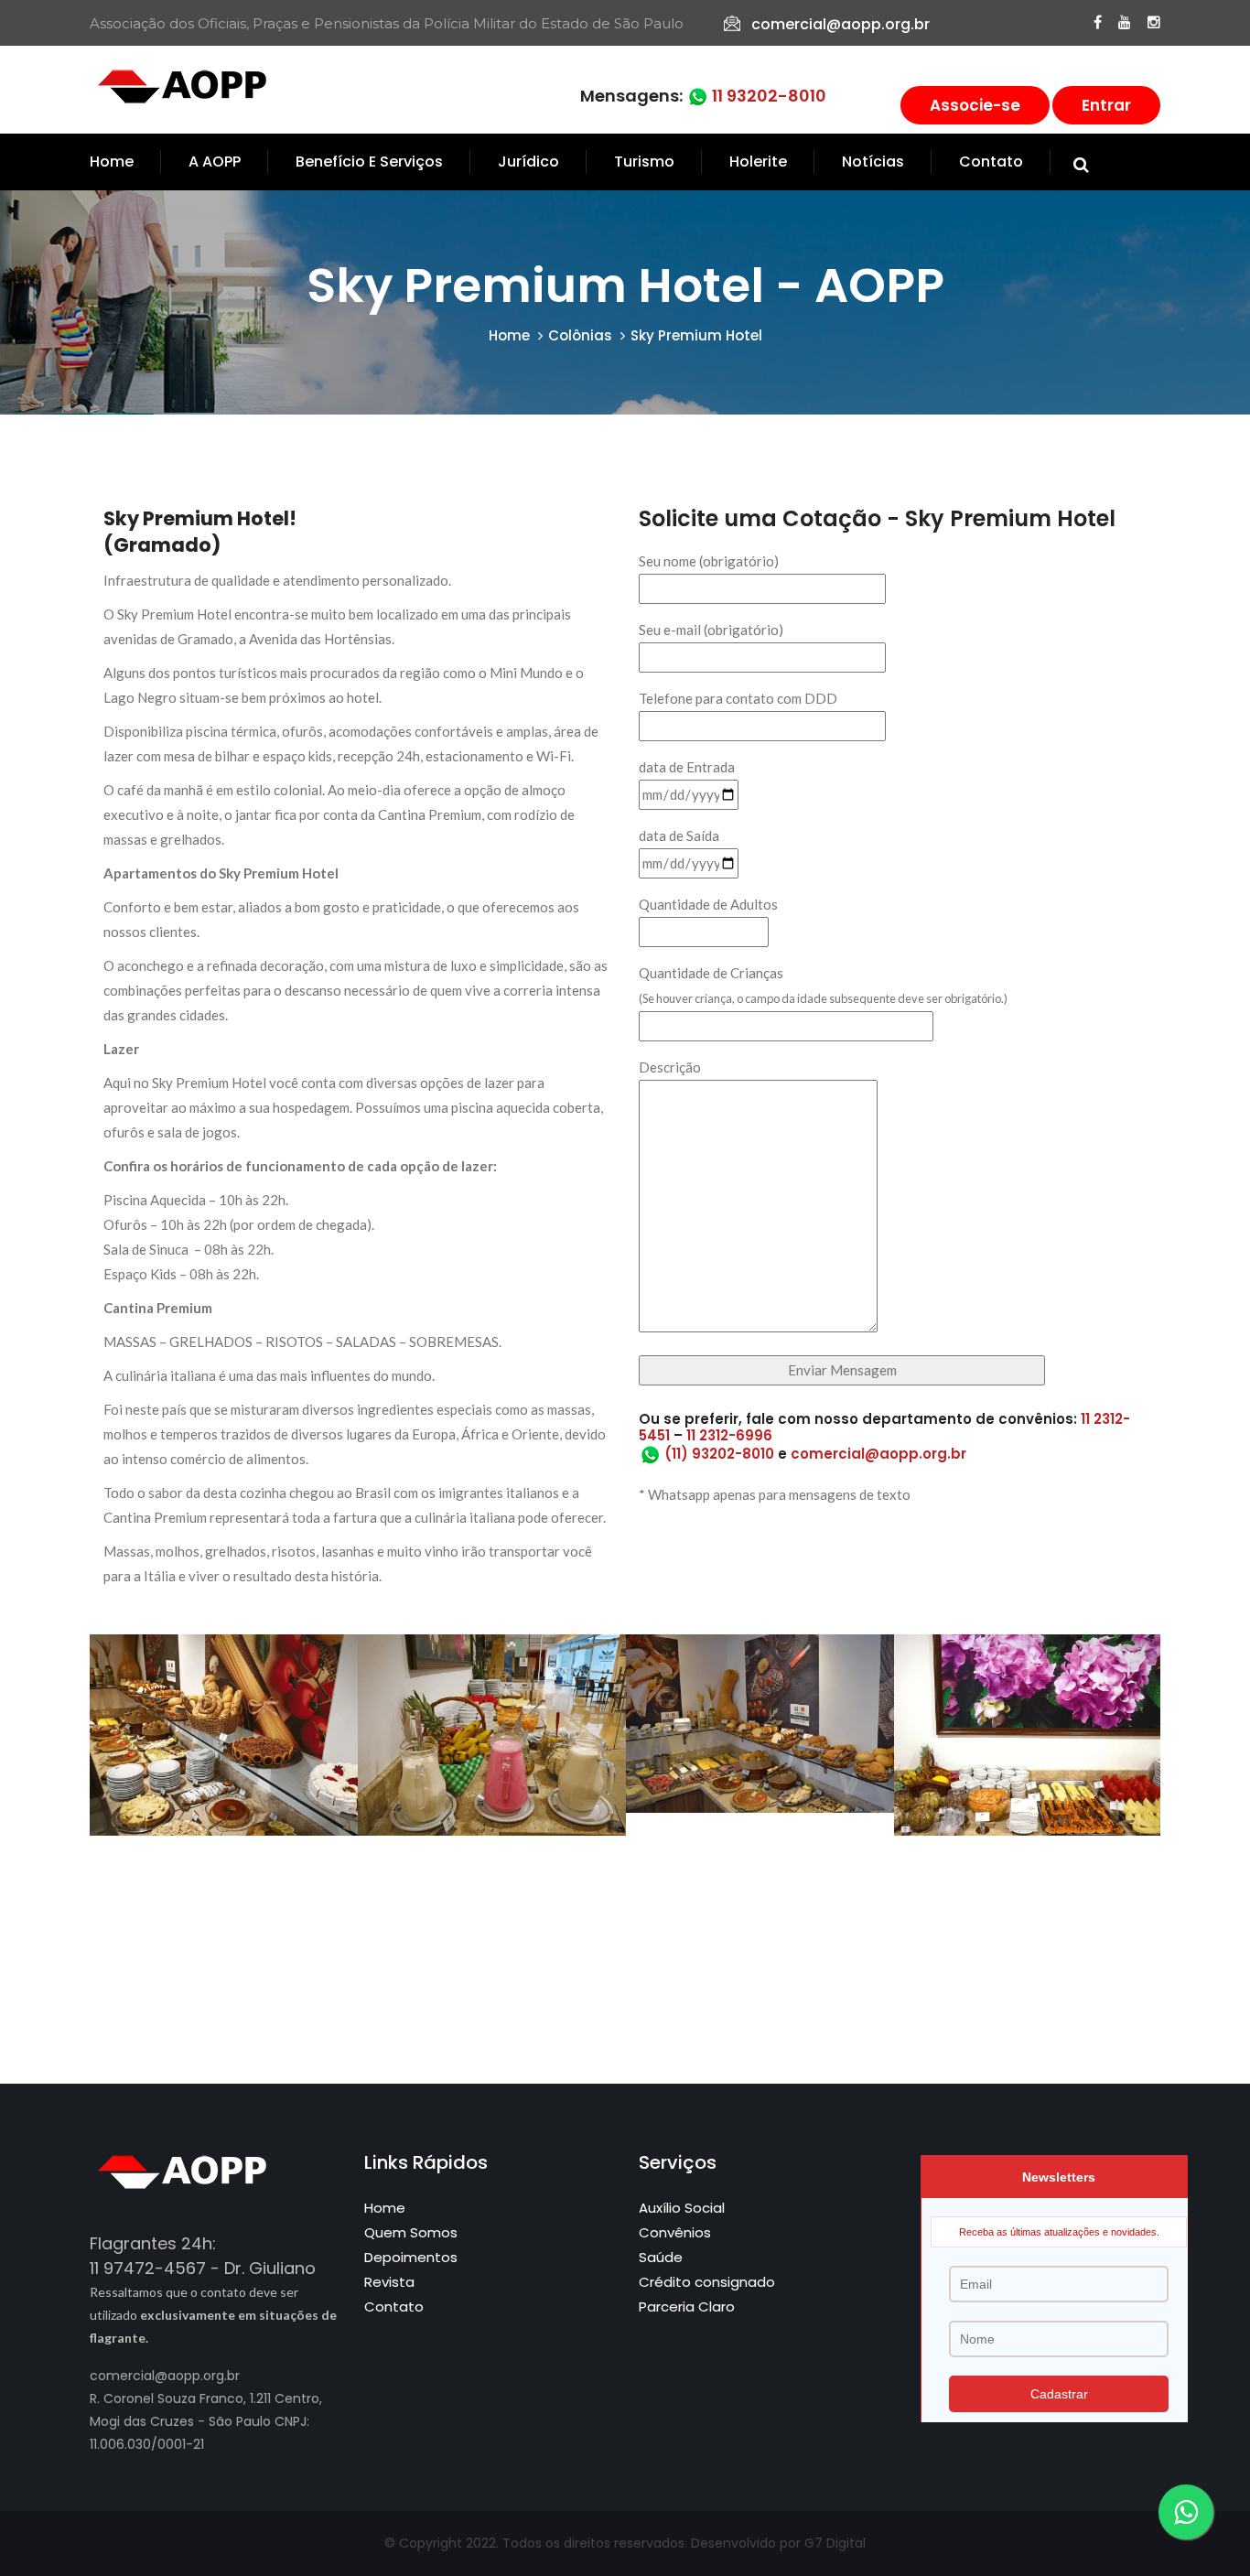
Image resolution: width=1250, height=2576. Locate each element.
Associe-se (975, 105)
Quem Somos (411, 2232)
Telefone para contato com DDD (738, 698)
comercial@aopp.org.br (841, 24)
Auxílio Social (682, 2208)
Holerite (758, 162)
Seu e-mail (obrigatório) (711, 630)
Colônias (580, 335)
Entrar (1106, 105)
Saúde (661, 2257)
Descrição (670, 1067)
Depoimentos (411, 2257)
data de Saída (679, 835)
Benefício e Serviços (369, 162)
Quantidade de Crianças (823, 985)
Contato (991, 162)
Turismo (644, 162)
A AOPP (215, 162)
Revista (389, 2282)
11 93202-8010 (767, 96)
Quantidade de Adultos (708, 904)
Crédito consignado (707, 2282)
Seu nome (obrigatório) (709, 561)
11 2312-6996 (729, 1435)
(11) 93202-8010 (717, 1454)
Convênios (675, 2232)
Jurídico (528, 162)
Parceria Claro (687, 2307)
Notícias (873, 162)
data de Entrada (687, 767)
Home (112, 162)
